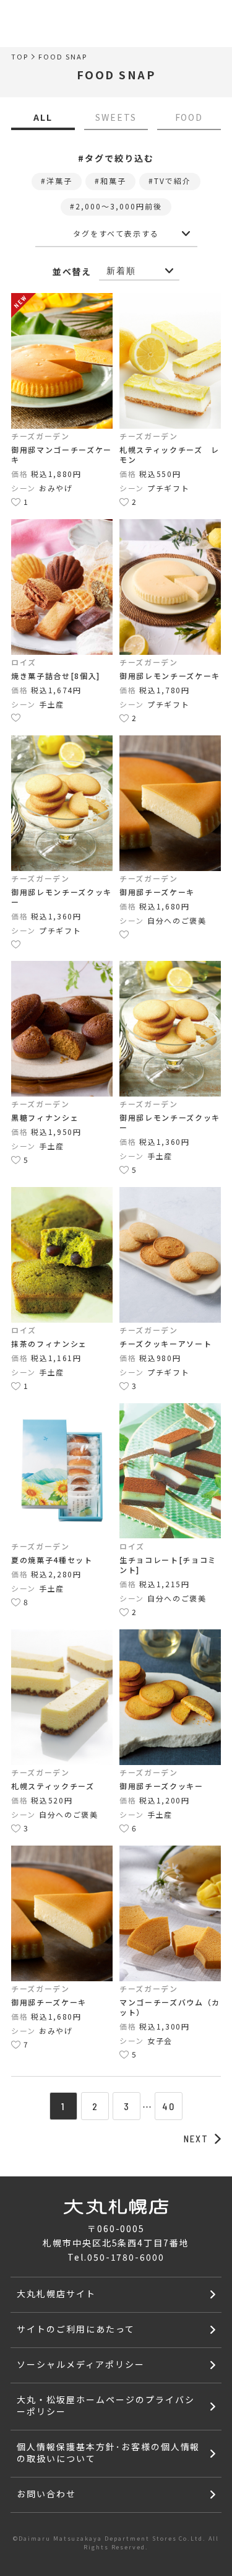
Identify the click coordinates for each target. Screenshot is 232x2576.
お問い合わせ (46, 2494)
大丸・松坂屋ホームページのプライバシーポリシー (105, 2405)
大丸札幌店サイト (56, 2293)
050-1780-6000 (126, 2257)
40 (169, 2106)
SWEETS (116, 117)
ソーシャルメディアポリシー (80, 2364)
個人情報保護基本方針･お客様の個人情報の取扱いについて (108, 2452)
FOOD (189, 117)
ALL (43, 117)
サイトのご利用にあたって (76, 2329)
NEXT (196, 2139)
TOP (20, 57)
